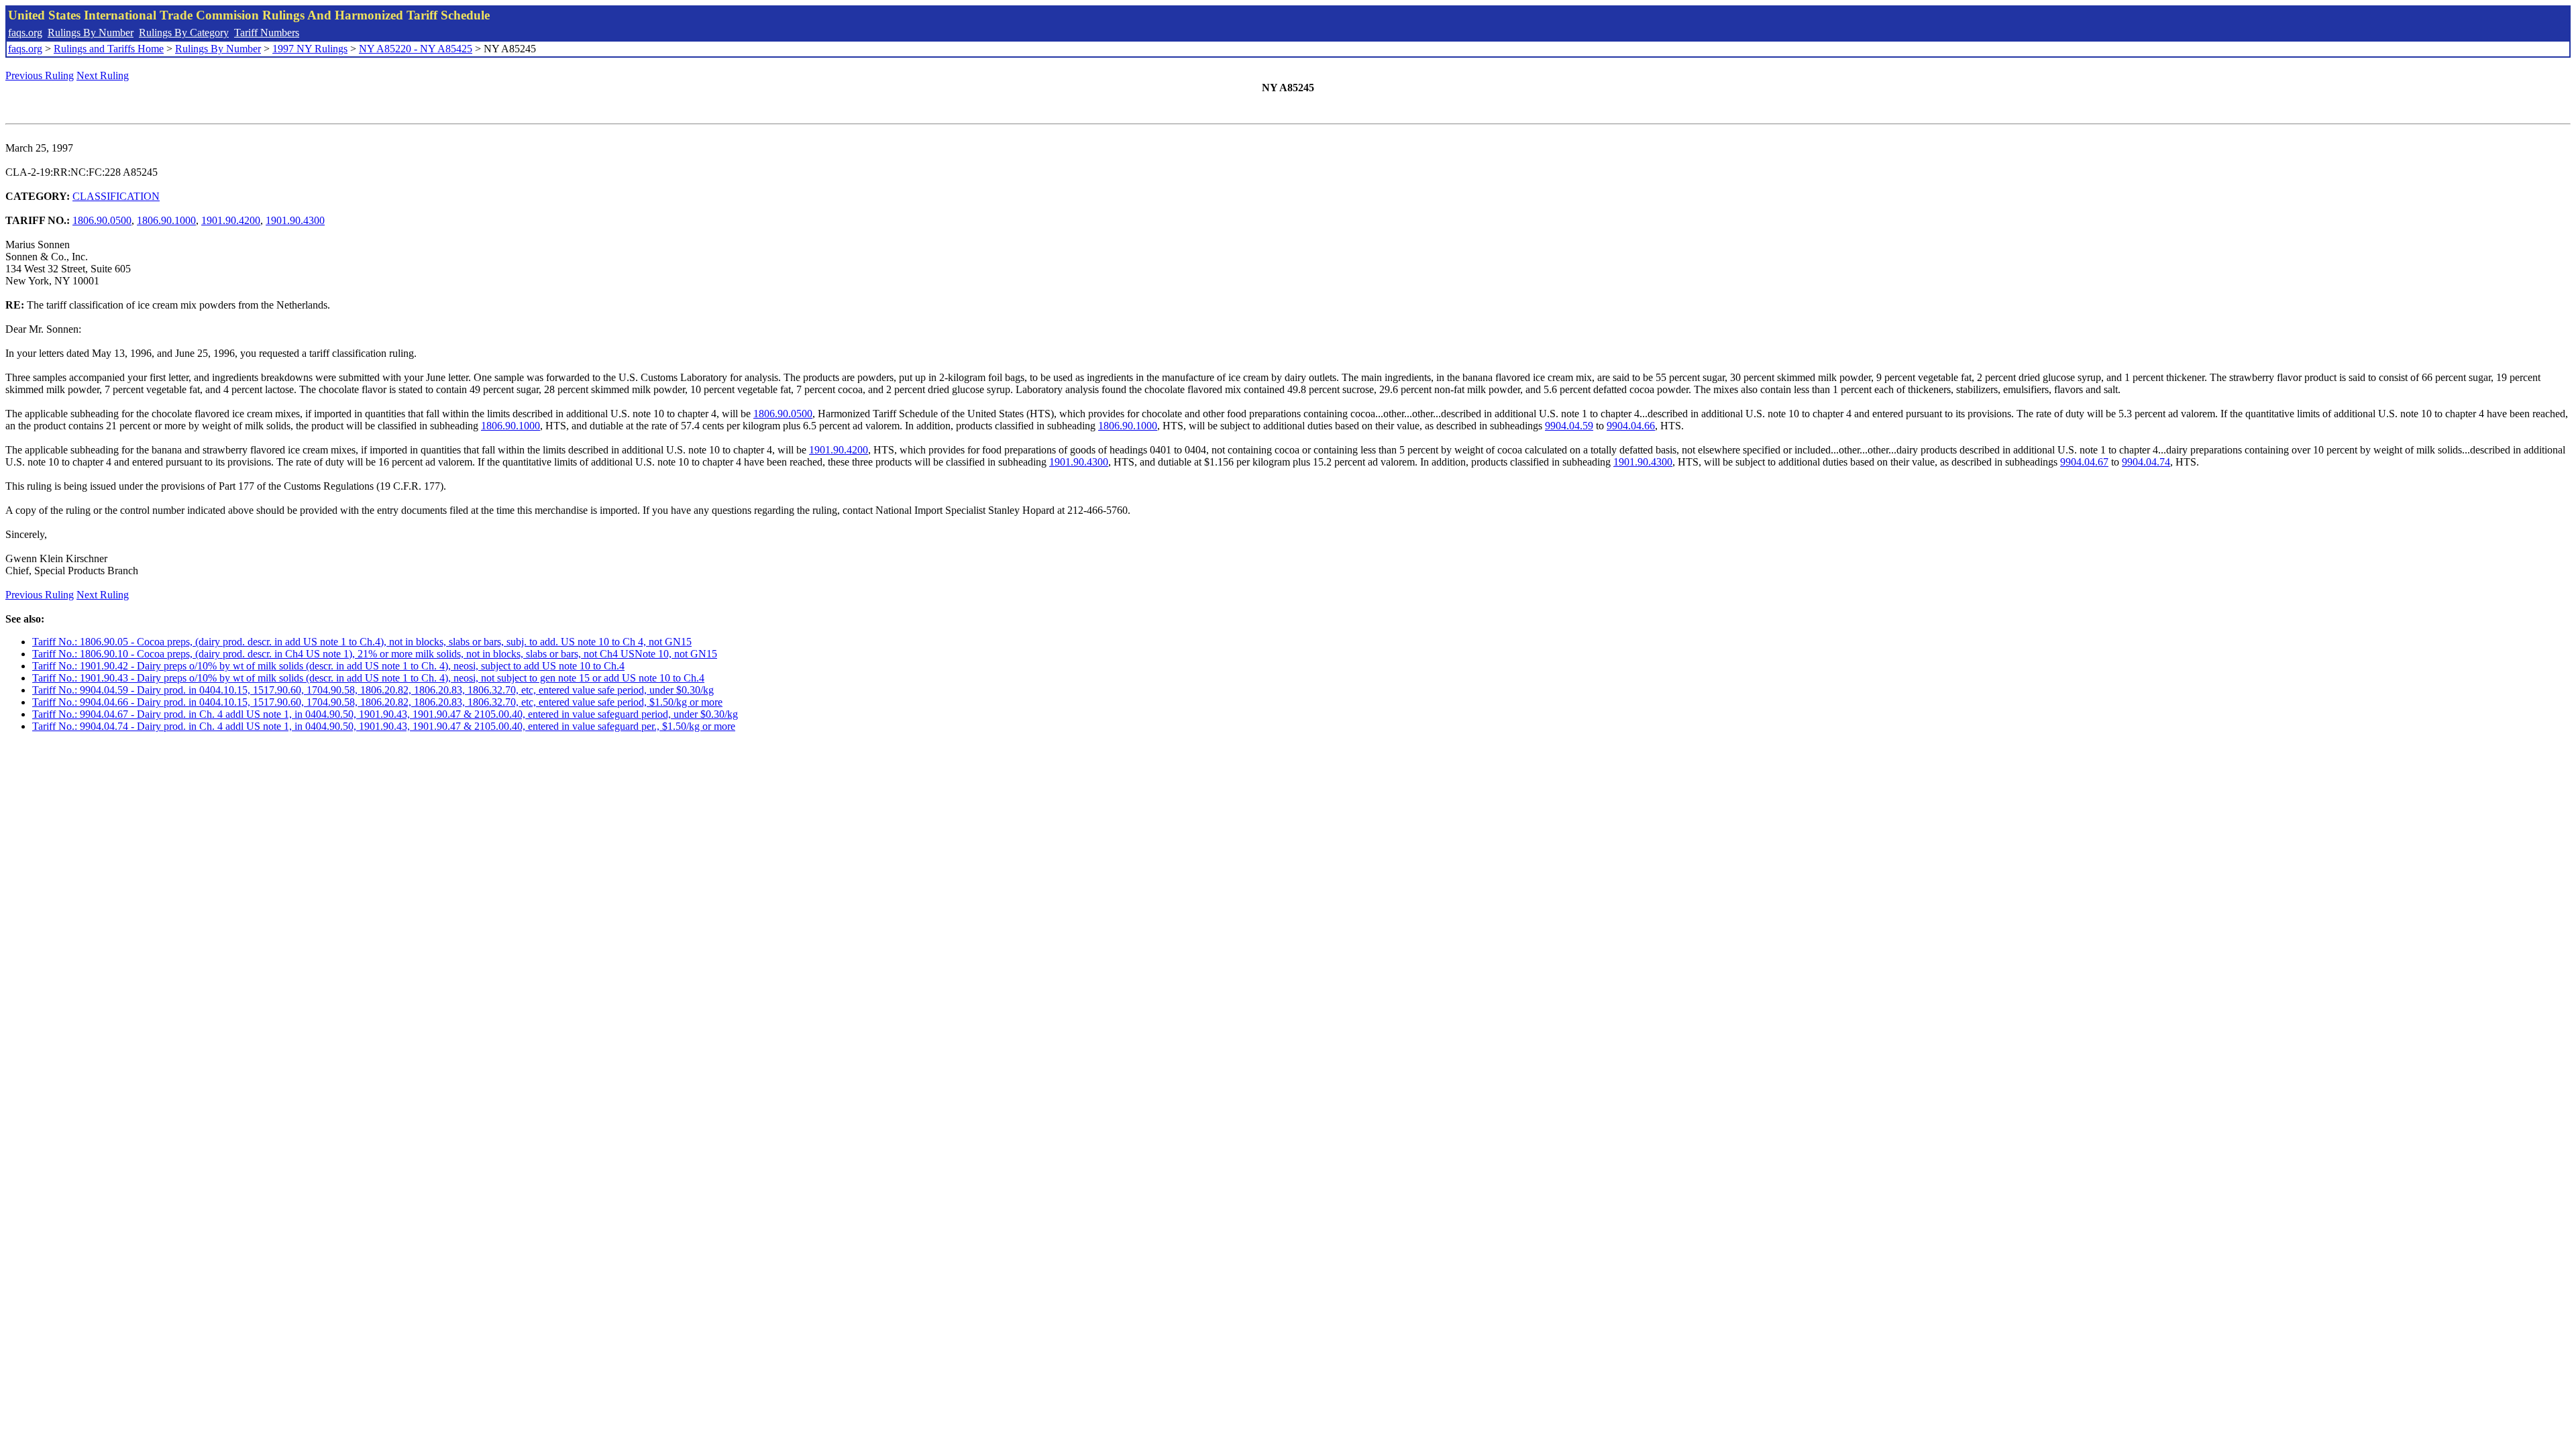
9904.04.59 (1569, 426)
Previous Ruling (40, 75)
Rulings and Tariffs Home (109, 49)
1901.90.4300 (295, 220)
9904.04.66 (1631, 426)
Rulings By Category (184, 33)
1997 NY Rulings (310, 49)
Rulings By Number (91, 33)
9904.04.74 (2146, 462)
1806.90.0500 (102, 220)
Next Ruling (103, 75)
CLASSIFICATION (116, 196)
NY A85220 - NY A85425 (416, 49)
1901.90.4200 (231, 220)
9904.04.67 (2084, 462)
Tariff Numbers (267, 33)
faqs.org (25, 33)
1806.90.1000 (166, 220)
